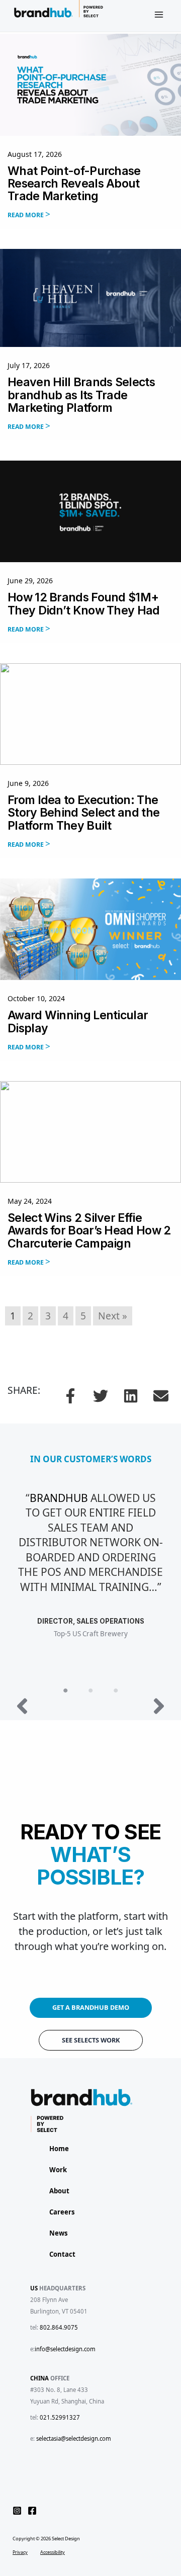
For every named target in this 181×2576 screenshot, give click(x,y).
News (59, 2233)
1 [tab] (65, 1691)
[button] (70, 1396)
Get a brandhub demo (91, 2007)
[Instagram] (17, 2511)
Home (59, 2149)
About (59, 2191)
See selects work (91, 2040)
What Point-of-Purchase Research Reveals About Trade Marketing (74, 184)
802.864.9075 (59, 2327)
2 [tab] (90, 1691)
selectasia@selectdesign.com (74, 2438)
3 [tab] (116, 1691)
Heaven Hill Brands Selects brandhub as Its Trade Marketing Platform (81, 395)
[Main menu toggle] (159, 15)
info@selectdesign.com (65, 2349)
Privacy (20, 2551)
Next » (113, 1316)
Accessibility (53, 2551)
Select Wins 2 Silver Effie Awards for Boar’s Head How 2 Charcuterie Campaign (89, 1231)
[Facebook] (32, 2511)
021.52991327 (60, 2417)
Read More (26, 215)
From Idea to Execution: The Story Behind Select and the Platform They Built (83, 813)
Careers (62, 2212)
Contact (62, 2254)
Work (58, 2170)
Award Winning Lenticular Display (78, 1021)
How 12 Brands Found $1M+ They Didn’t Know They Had (84, 604)
